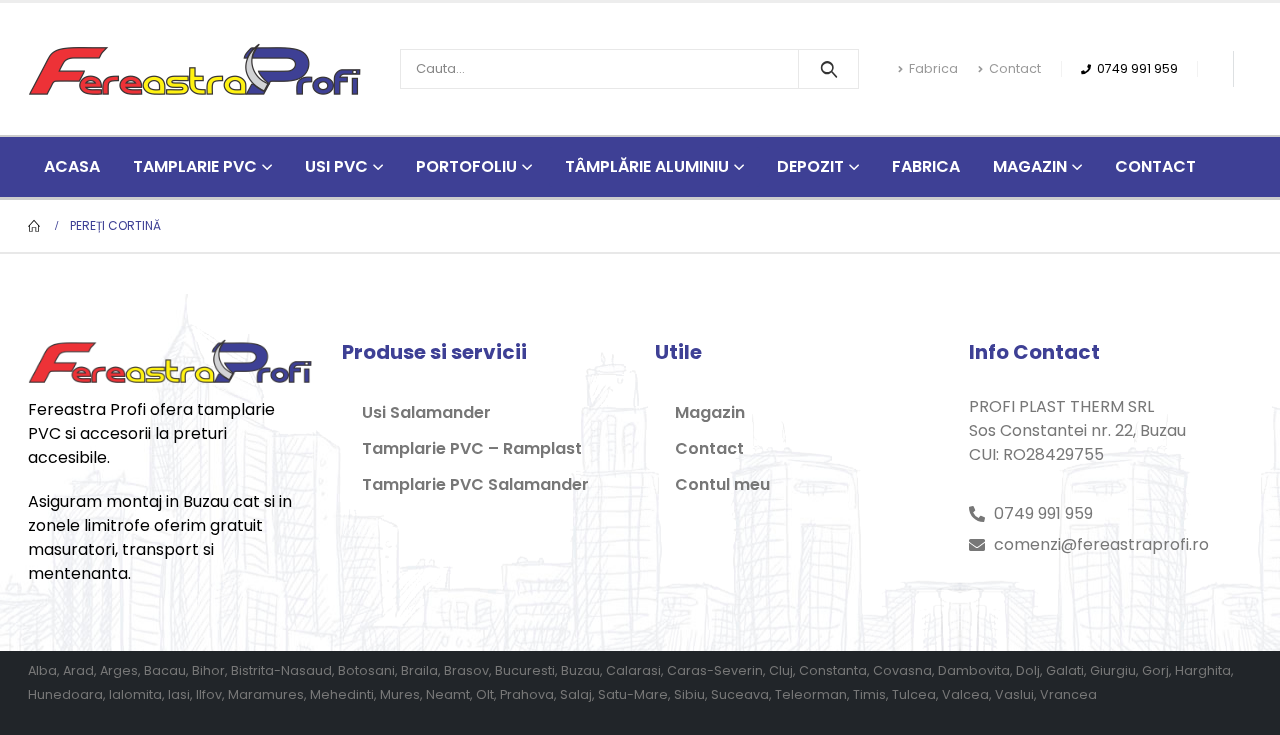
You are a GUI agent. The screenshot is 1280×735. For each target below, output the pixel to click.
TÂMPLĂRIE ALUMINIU (647, 166)
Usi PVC (336, 166)
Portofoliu (466, 166)
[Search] (828, 69)
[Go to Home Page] (35, 226)
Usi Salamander (426, 412)
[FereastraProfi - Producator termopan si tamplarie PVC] (194, 69)
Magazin (1030, 166)
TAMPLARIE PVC (195, 166)
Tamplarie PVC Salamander (475, 484)
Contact (1015, 68)
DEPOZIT (810, 166)
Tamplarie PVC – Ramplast (472, 448)
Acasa (72, 166)
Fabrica (933, 68)
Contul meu (722, 484)
